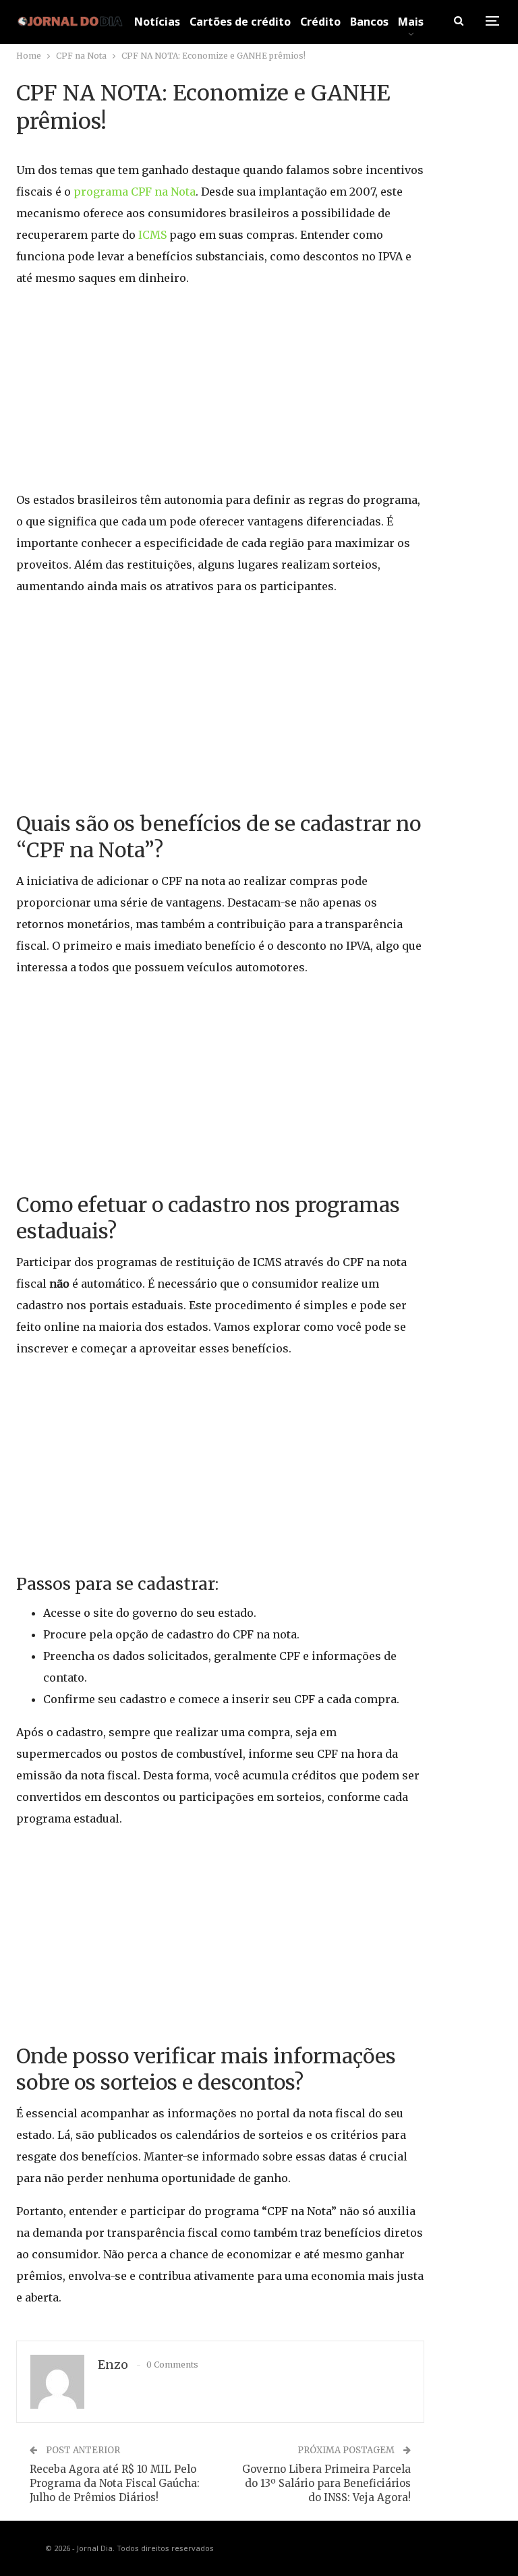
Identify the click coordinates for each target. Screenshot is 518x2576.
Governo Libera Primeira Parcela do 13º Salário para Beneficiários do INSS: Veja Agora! (326, 2483)
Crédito (320, 22)
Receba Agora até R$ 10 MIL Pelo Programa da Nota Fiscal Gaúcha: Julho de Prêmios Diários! (115, 2483)
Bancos (369, 22)
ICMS (154, 235)
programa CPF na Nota (135, 192)
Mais (411, 22)
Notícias (157, 22)
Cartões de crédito (240, 22)
